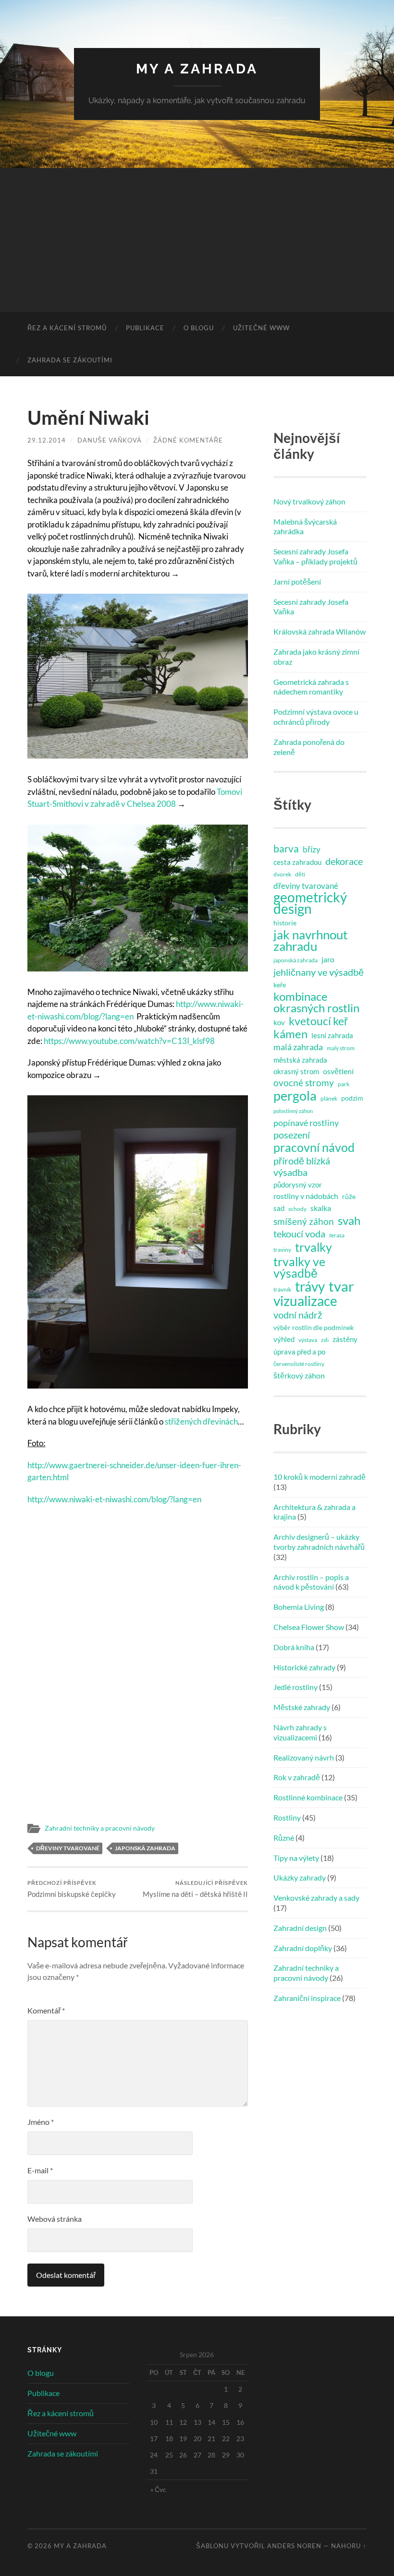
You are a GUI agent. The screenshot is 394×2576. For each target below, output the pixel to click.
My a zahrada (197, 69)
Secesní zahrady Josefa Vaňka (311, 607)
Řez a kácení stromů (67, 328)
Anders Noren (294, 2546)
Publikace (145, 328)
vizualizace (305, 1301)
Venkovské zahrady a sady (316, 1898)
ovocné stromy (304, 1083)
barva (286, 849)
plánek (329, 1098)
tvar (341, 1286)
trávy (310, 1287)
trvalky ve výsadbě (299, 1267)
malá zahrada (298, 1047)
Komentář (46, 2010)
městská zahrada (300, 1060)
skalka (321, 1208)
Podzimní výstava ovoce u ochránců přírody (316, 717)
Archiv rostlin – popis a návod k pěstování (311, 1582)
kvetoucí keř (318, 1021)
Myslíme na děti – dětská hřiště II (195, 1889)
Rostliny (287, 1817)
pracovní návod (314, 1147)
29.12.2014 (47, 440)
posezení (292, 1135)
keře (280, 985)
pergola (295, 1096)
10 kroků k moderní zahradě (320, 1477)
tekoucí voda (299, 1234)
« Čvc (158, 2489)
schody (297, 1209)
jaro (328, 959)
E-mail (40, 2170)
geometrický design (310, 903)
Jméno (41, 2122)
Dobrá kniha (294, 1647)
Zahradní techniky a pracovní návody (100, 1828)
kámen (290, 1034)
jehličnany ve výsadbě (319, 972)
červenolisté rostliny (299, 1364)
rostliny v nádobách (306, 1196)
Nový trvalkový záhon (309, 501)
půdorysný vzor (298, 1185)
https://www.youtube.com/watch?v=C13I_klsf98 (129, 1041)
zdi (325, 1340)
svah (349, 1221)
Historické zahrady (304, 1667)
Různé (284, 1838)
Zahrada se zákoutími (70, 360)
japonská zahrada (145, 1848)
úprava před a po (299, 1352)
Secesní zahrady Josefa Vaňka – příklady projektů (315, 556)
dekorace (344, 861)
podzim (352, 1098)
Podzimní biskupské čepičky (72, 1889)
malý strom (341, 1048)
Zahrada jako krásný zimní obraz (316, 657)
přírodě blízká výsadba (302, 1166)
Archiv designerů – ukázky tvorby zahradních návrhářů (319, 1542)
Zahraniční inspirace (307, 1998)
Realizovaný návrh (304, 1757)
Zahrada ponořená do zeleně (309, 747)
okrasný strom (296, 1071)
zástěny (345, 1339)
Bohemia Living (299, 1607)
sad (279, 1208)
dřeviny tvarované (68, 1848)
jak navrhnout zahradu (311, 940)
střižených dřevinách (201, 1421)
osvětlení (338, 1071)
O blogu (199, 328)
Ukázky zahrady (300, 1877)
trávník (282, 1289)
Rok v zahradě (297, 1777)
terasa (337, 1235)
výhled (284, 1339)
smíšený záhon (304, 1221)
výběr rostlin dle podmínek (314, 1328)
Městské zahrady (302, 1707)
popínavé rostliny (306, 1123)
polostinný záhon (293, 1111)
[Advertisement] (197, 240)
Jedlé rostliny (295, 1687)
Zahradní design (300, 1928)
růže (349, 1197)
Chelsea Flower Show (309, 1627)
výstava (308, 1340)
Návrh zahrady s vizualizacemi (300, 1732)
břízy (312, 849)
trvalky (314, 1247)
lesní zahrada (332, 1035)
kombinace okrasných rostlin (316, 1002)
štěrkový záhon (299, 1375)
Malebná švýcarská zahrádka (305, 527)
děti (300, 874)
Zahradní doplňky (303, 1948)
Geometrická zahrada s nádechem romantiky (311, 687)
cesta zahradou (297, 862)
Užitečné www (261, 328)
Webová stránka (55, 2219)
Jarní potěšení (297, 581)
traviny (282, 1250)
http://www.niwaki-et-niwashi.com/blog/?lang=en (114, 1499)
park (344, 1084)
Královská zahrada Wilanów (320, 631)
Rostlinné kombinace (308, 1797)
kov (279, 1022)
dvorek (282, 874)
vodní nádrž (298, 1315)
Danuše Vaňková (110, 440)
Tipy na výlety (296, 1858)
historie (285, 923)
